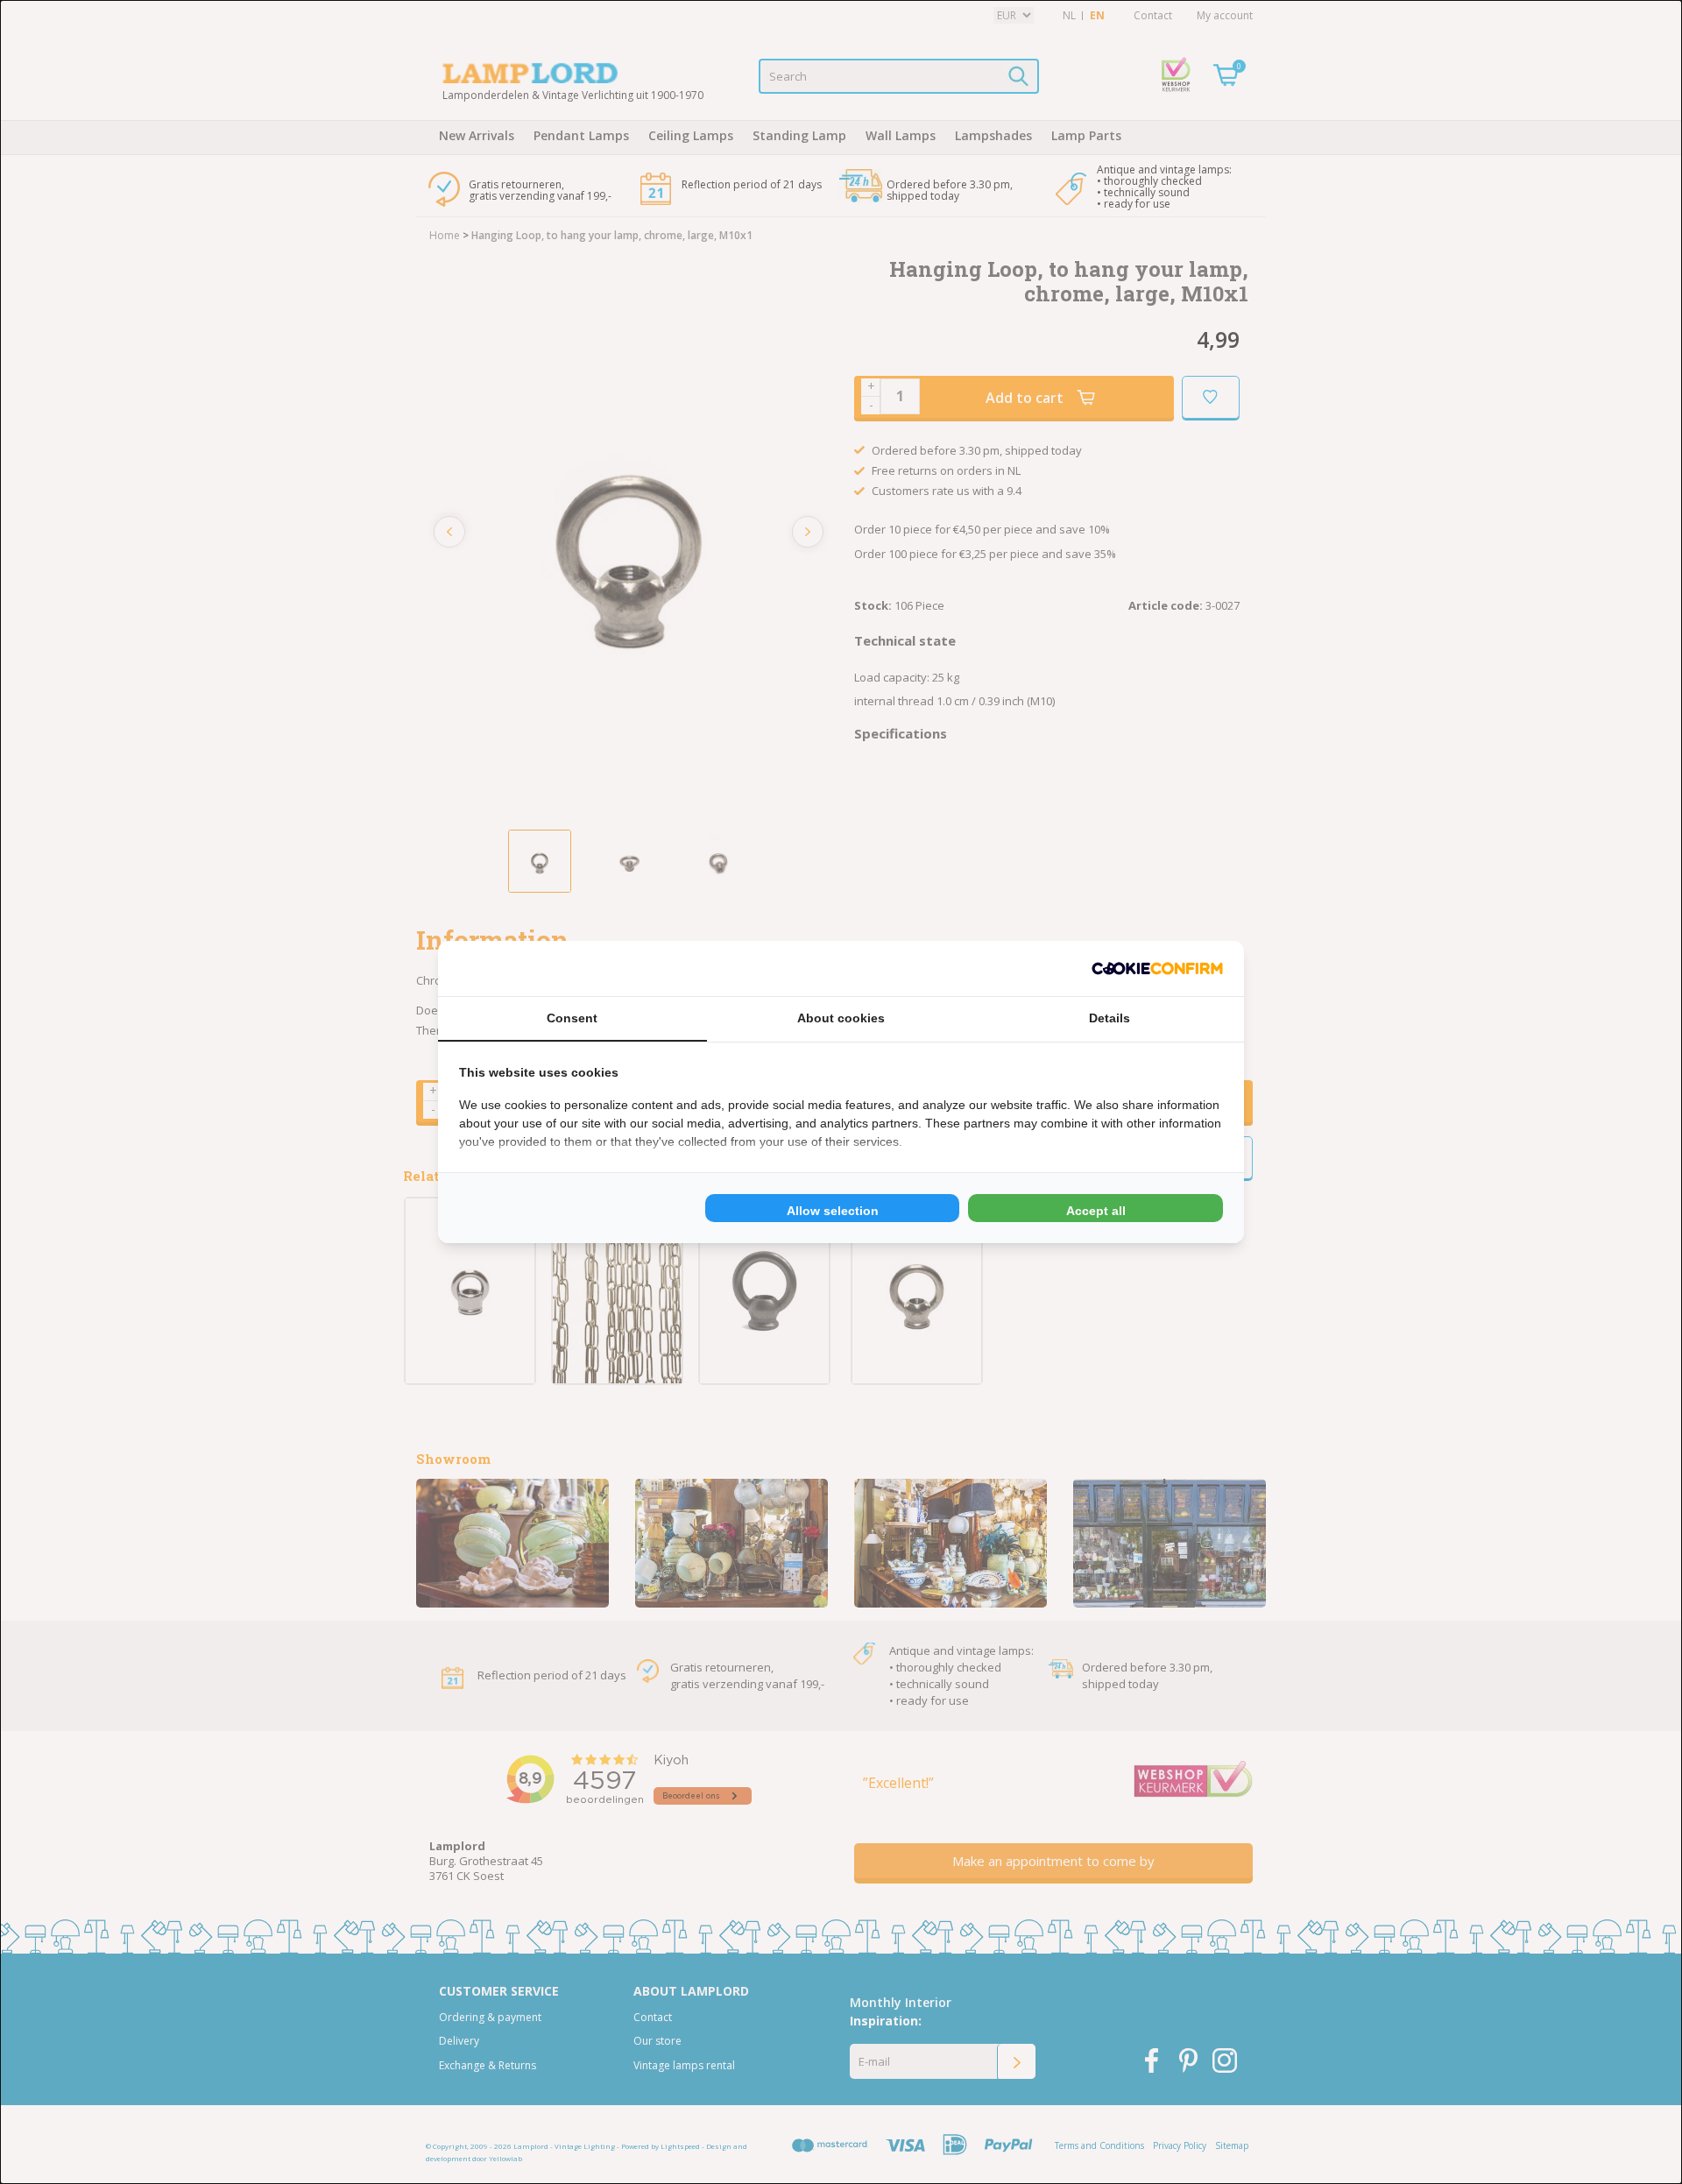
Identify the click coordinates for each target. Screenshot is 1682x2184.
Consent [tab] (572, 1018)
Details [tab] (1110, 1018)
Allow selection (833, 1211)
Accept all (1096, 1211)
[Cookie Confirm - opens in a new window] (1157, 968)
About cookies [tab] (841, 1018)
